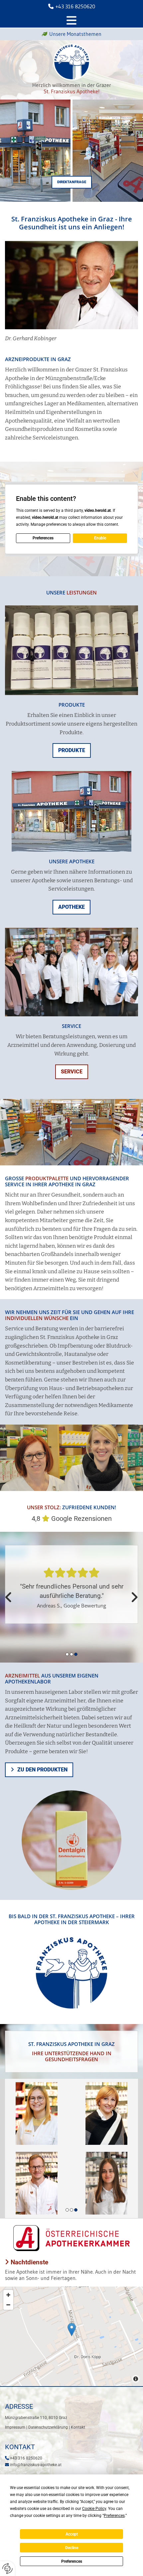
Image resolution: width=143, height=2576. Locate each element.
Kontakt (78, 2427)
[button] (72, 182)
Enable (100, 538)
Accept (72, 2534)
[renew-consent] (7, 2569)
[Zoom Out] (8, 2305)
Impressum (15, 2427)
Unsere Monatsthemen (75, 34)
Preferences (72, 2561)
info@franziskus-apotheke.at (36, 2465)
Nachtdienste (27, 2262)
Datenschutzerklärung (48, 2427)
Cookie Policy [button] (94, 2509)
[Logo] (71, 62)
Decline (72, 2548)
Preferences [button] (114, 2516)
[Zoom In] (8, 2295)
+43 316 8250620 (75, 6)
